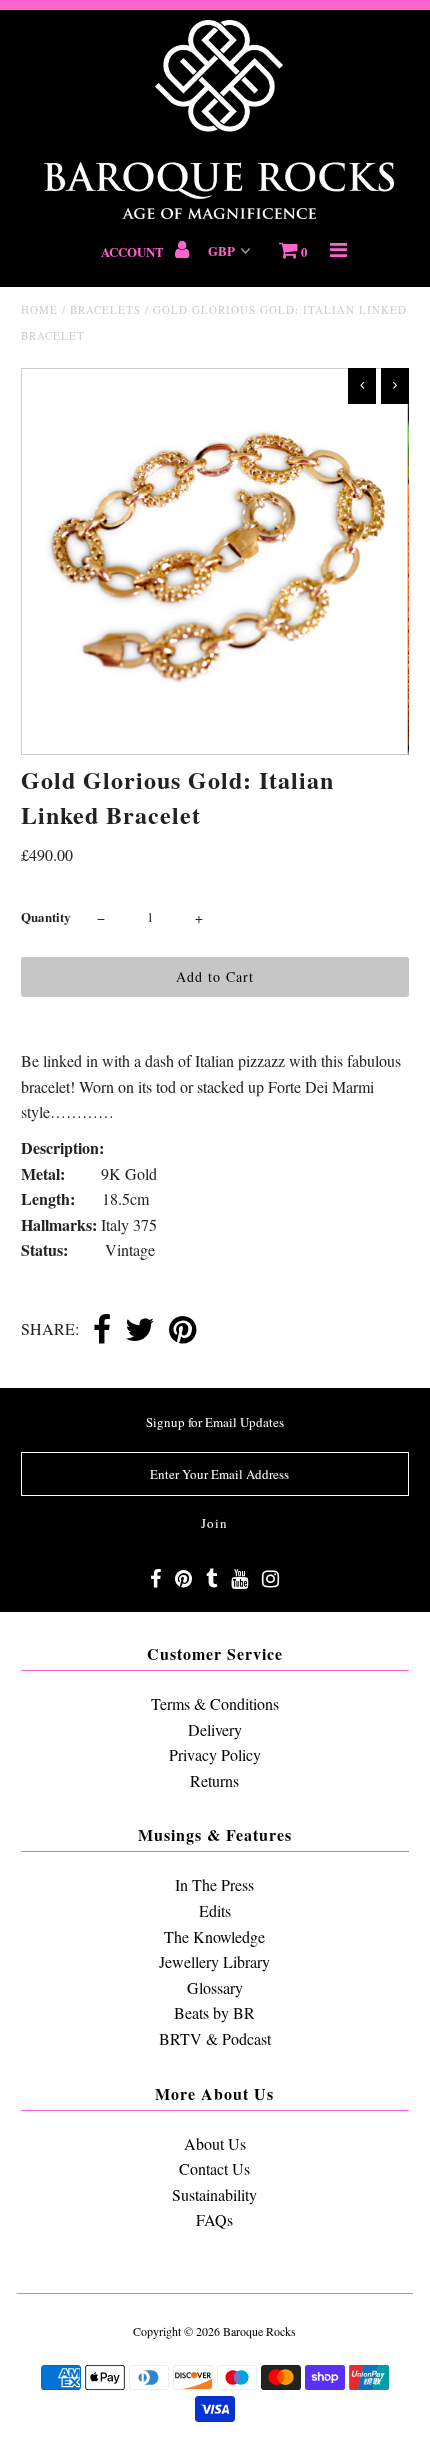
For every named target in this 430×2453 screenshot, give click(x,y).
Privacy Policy (215, 1754)
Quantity (46, 916)
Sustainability (214, 2194)
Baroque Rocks (259, 2331)
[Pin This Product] (182, 1331)
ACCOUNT (134, 251)
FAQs (214, 2219)
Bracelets (105, 309)
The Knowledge (214, 1936)
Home (39, 309)
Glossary (215, 1987)
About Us (215, 2143)
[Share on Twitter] (140, 1331)
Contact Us (214, 2168)
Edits (215, 1910)
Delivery (215, 1729)
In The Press (214, 1884)
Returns (214, 1780)
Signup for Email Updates (215, 1422)
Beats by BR (214, 2012)
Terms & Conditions (215, 1703)
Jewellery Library (214, 1961)
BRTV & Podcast (215, 2038)
